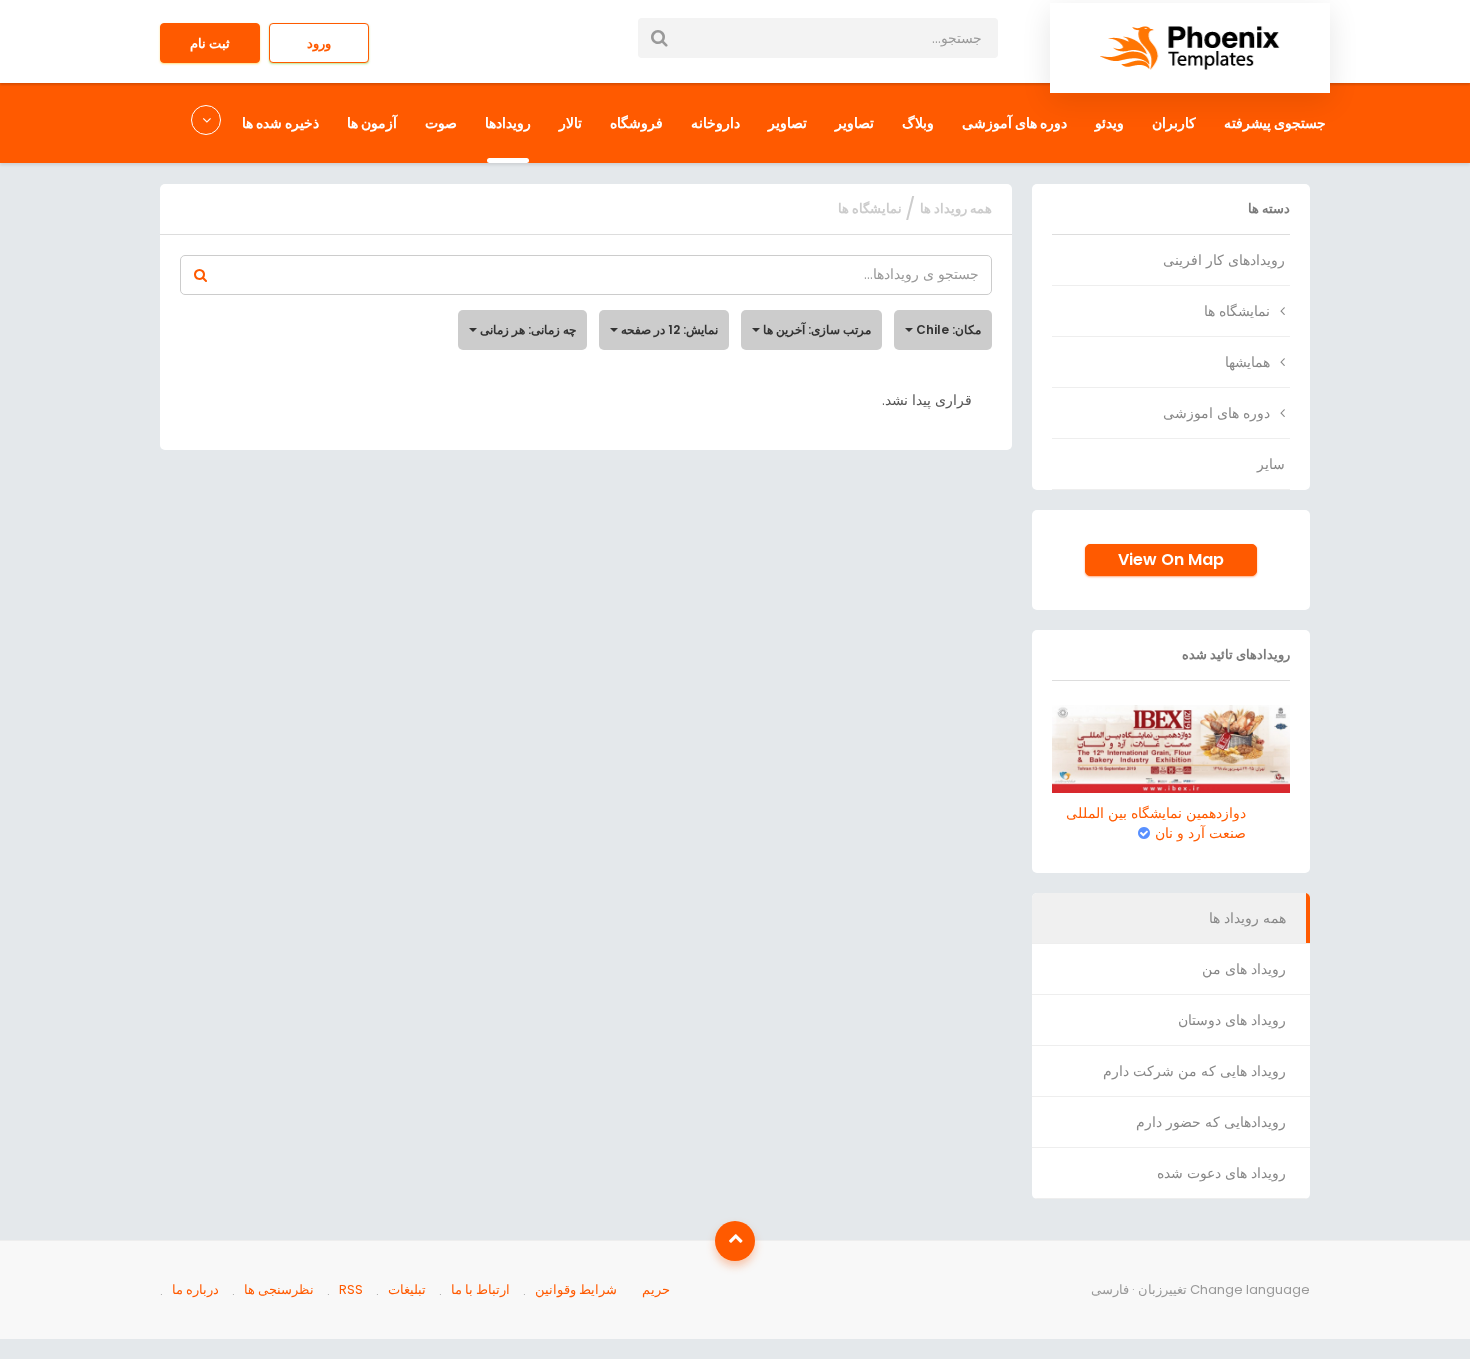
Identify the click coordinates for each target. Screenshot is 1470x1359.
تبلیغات (407, 1290)
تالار (570, 123)
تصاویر (854, 123)
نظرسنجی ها (279, 1290)
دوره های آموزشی (1014, 123)
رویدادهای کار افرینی (1224, 260)
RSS (351, 1290)
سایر (1271, 464)
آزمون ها (372, 123)
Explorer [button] (208, 123)
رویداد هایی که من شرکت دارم (1194, 1071)
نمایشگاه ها (1237, 311)
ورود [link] (319, 43)
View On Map (1171, 559)
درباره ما (195, 1290)
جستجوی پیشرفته (1275, 123)
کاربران (1174, 123)
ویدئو (1109, 123)
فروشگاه (636, 123)
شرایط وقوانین (576, 1290)
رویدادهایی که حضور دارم (1211, 1122)
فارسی (1110, 1289)
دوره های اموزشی (1216, 413)
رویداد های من (1244, 969)
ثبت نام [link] (210, 43)
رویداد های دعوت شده (1221, 1173)
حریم (656, 1290)
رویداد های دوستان (1232, 1020)
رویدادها (508, 123)
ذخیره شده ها (280, 123)
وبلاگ (918, 123)
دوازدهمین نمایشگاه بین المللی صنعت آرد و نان (1156, 823)
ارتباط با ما (480, 1290)
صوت (441, 123)
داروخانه (715, 123)
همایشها (1247, 362)
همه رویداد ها (1247, 918)
